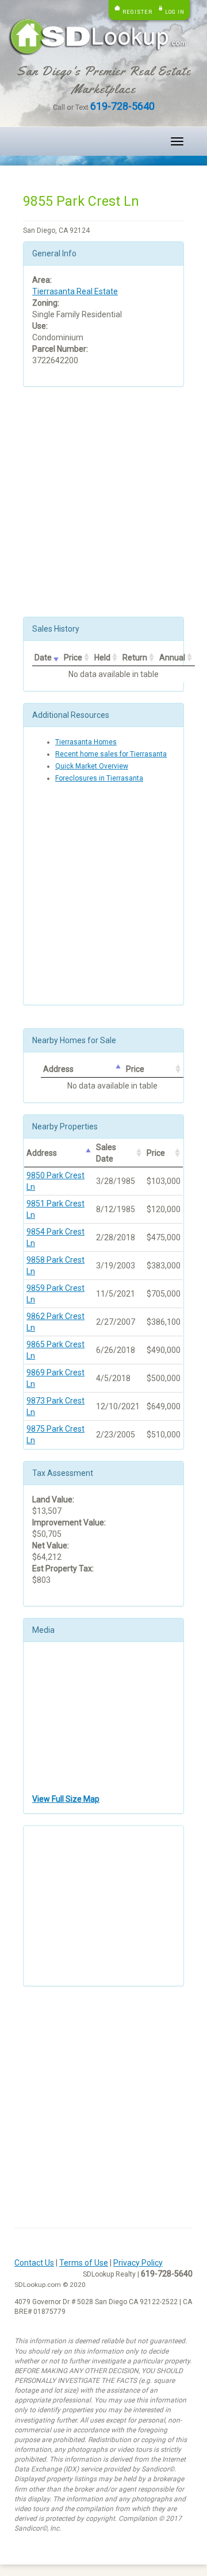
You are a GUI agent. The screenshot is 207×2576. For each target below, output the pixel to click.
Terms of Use (84, 2263)
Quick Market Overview (92, 766)
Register (137, 12)
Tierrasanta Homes (86, 742)
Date (43, 658)
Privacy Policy (138, 2263)
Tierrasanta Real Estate (75, 291)
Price (73, 658)
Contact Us (34, 2263)
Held (102, 658)
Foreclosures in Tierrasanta (99, 778)
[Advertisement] (103, 502)
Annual (172, 658)
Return (135, 658)
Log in (175, 12)
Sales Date (106, 1153)
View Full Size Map (66, 1799)
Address (58, 1069)
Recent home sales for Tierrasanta (111, 754)
